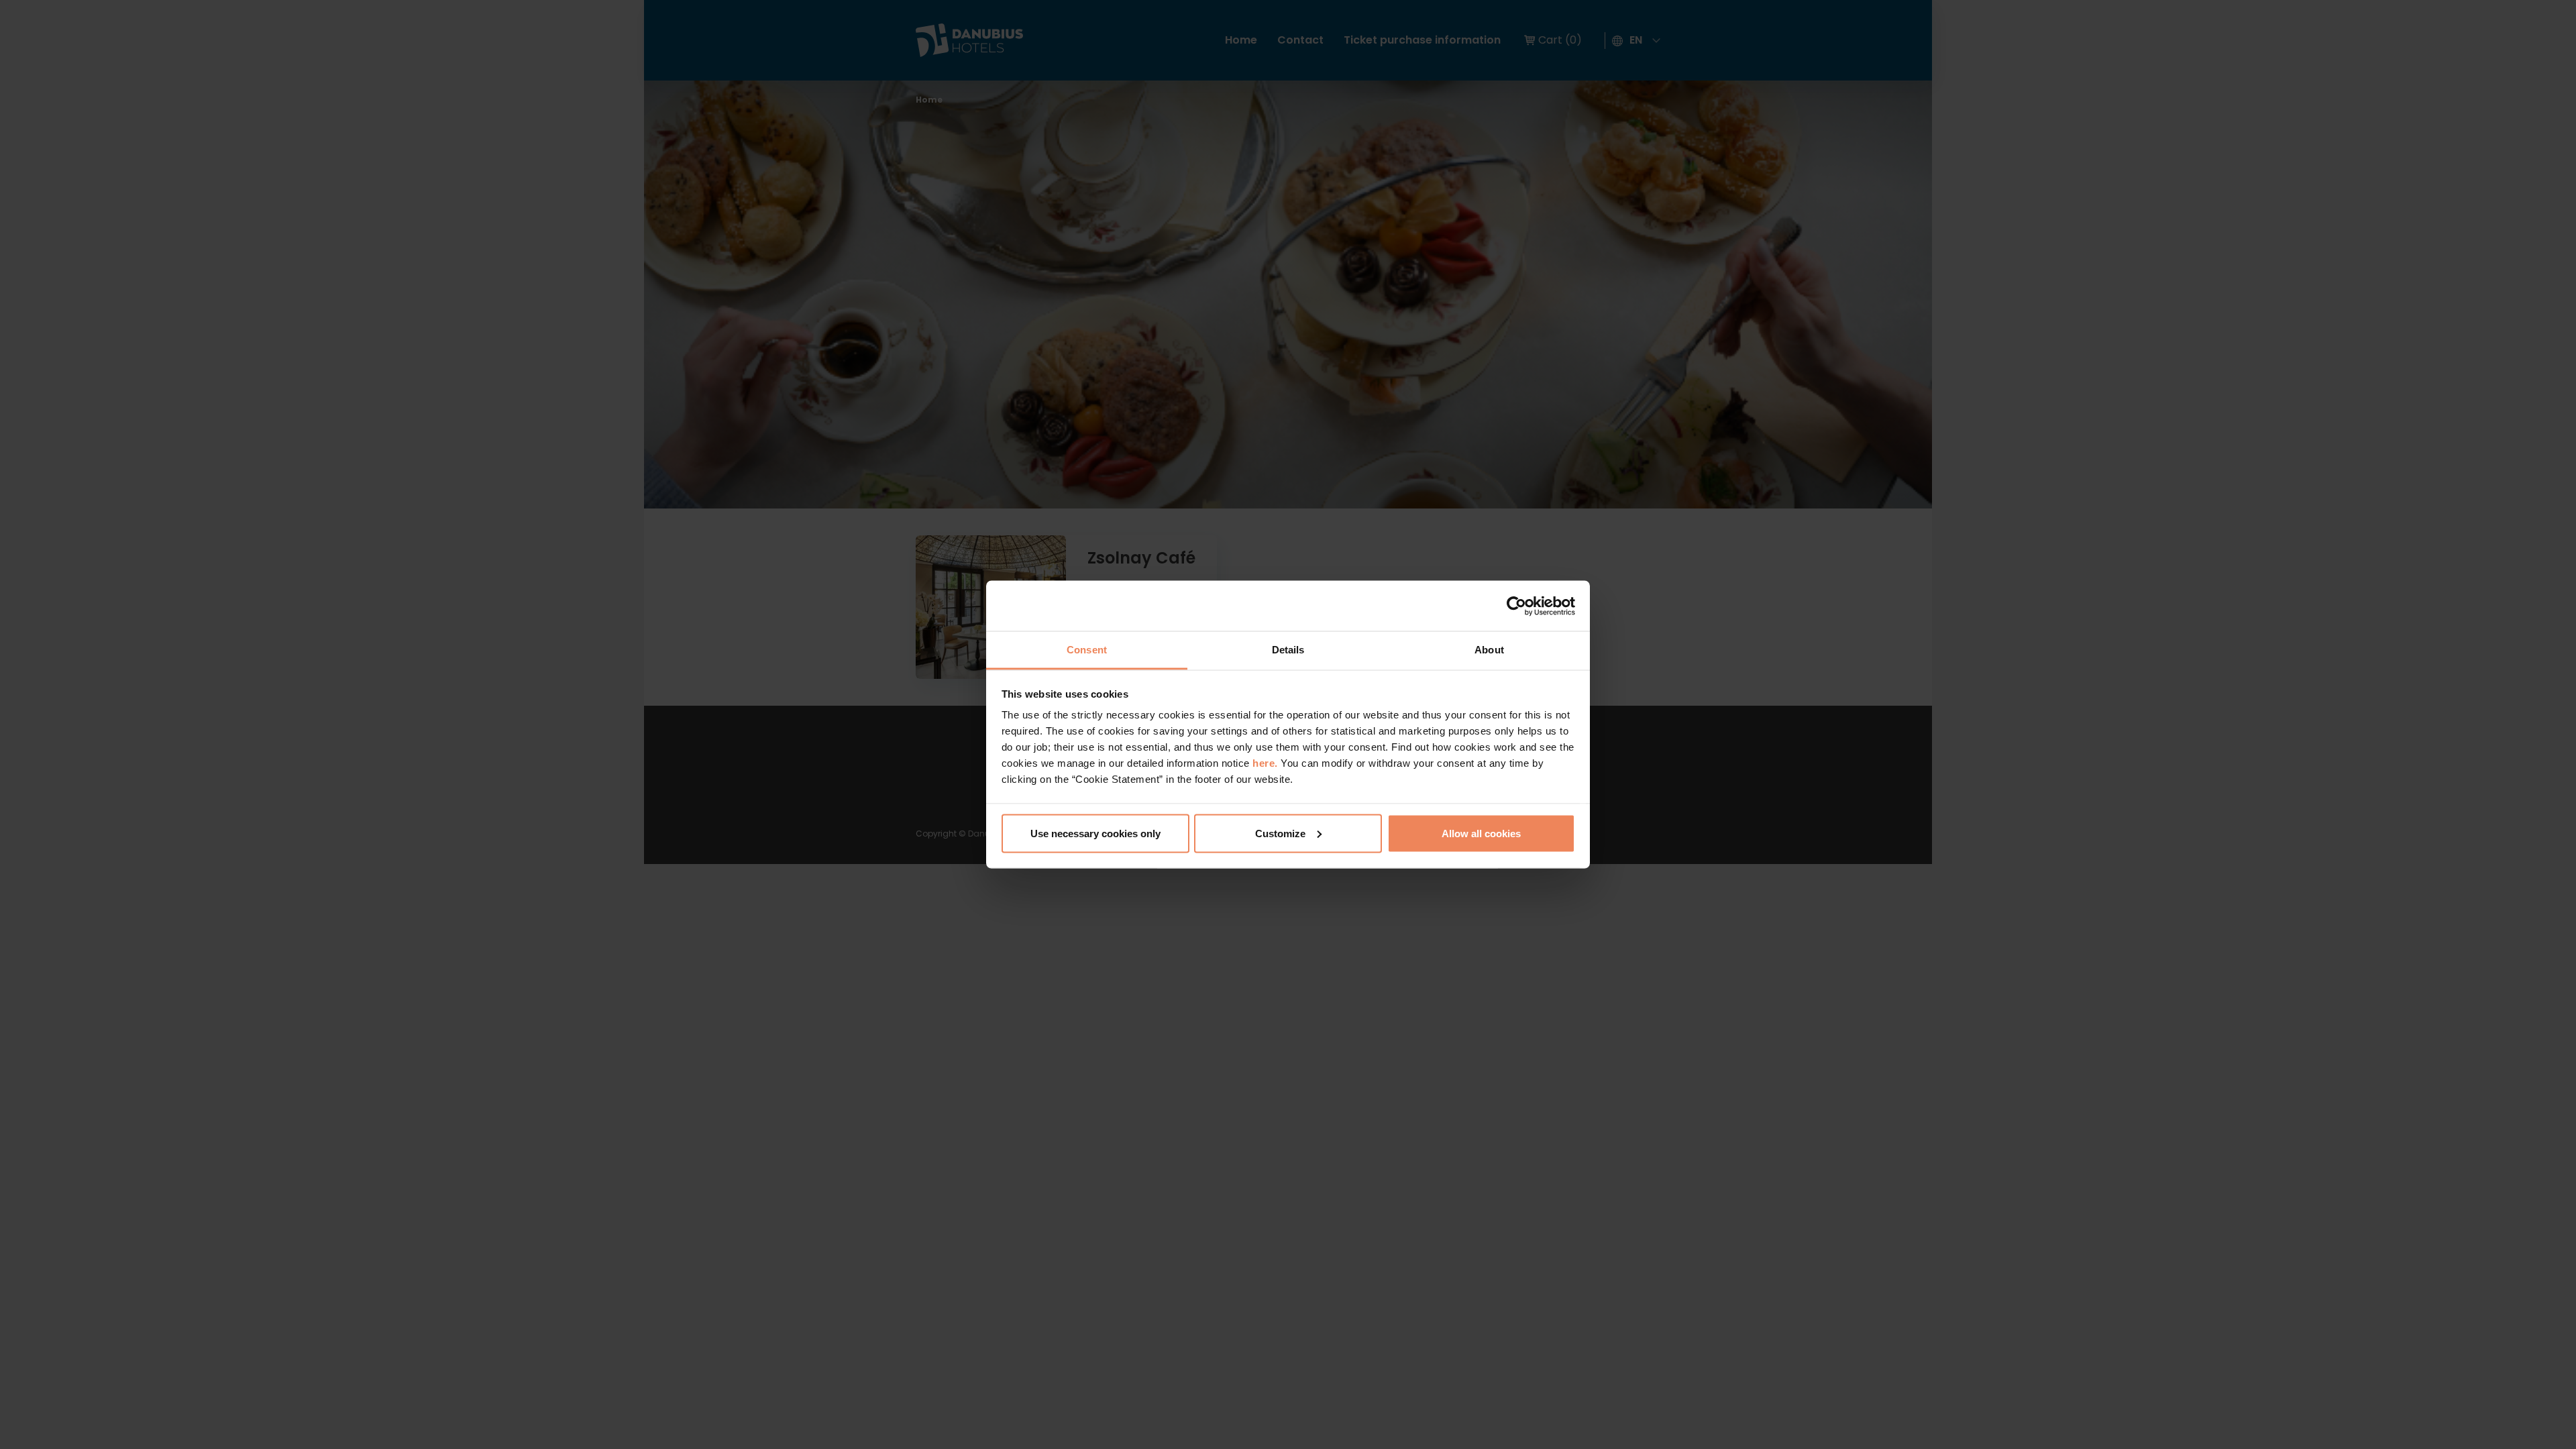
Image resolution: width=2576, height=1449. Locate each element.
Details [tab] (1288, 650)
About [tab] (1489, 650)
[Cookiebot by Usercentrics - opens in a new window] (1516, 606)
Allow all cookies (1481, 833)
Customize (1280, 833)
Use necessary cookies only (1095, 833)
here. (1267, 763)
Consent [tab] (1087, 650)
